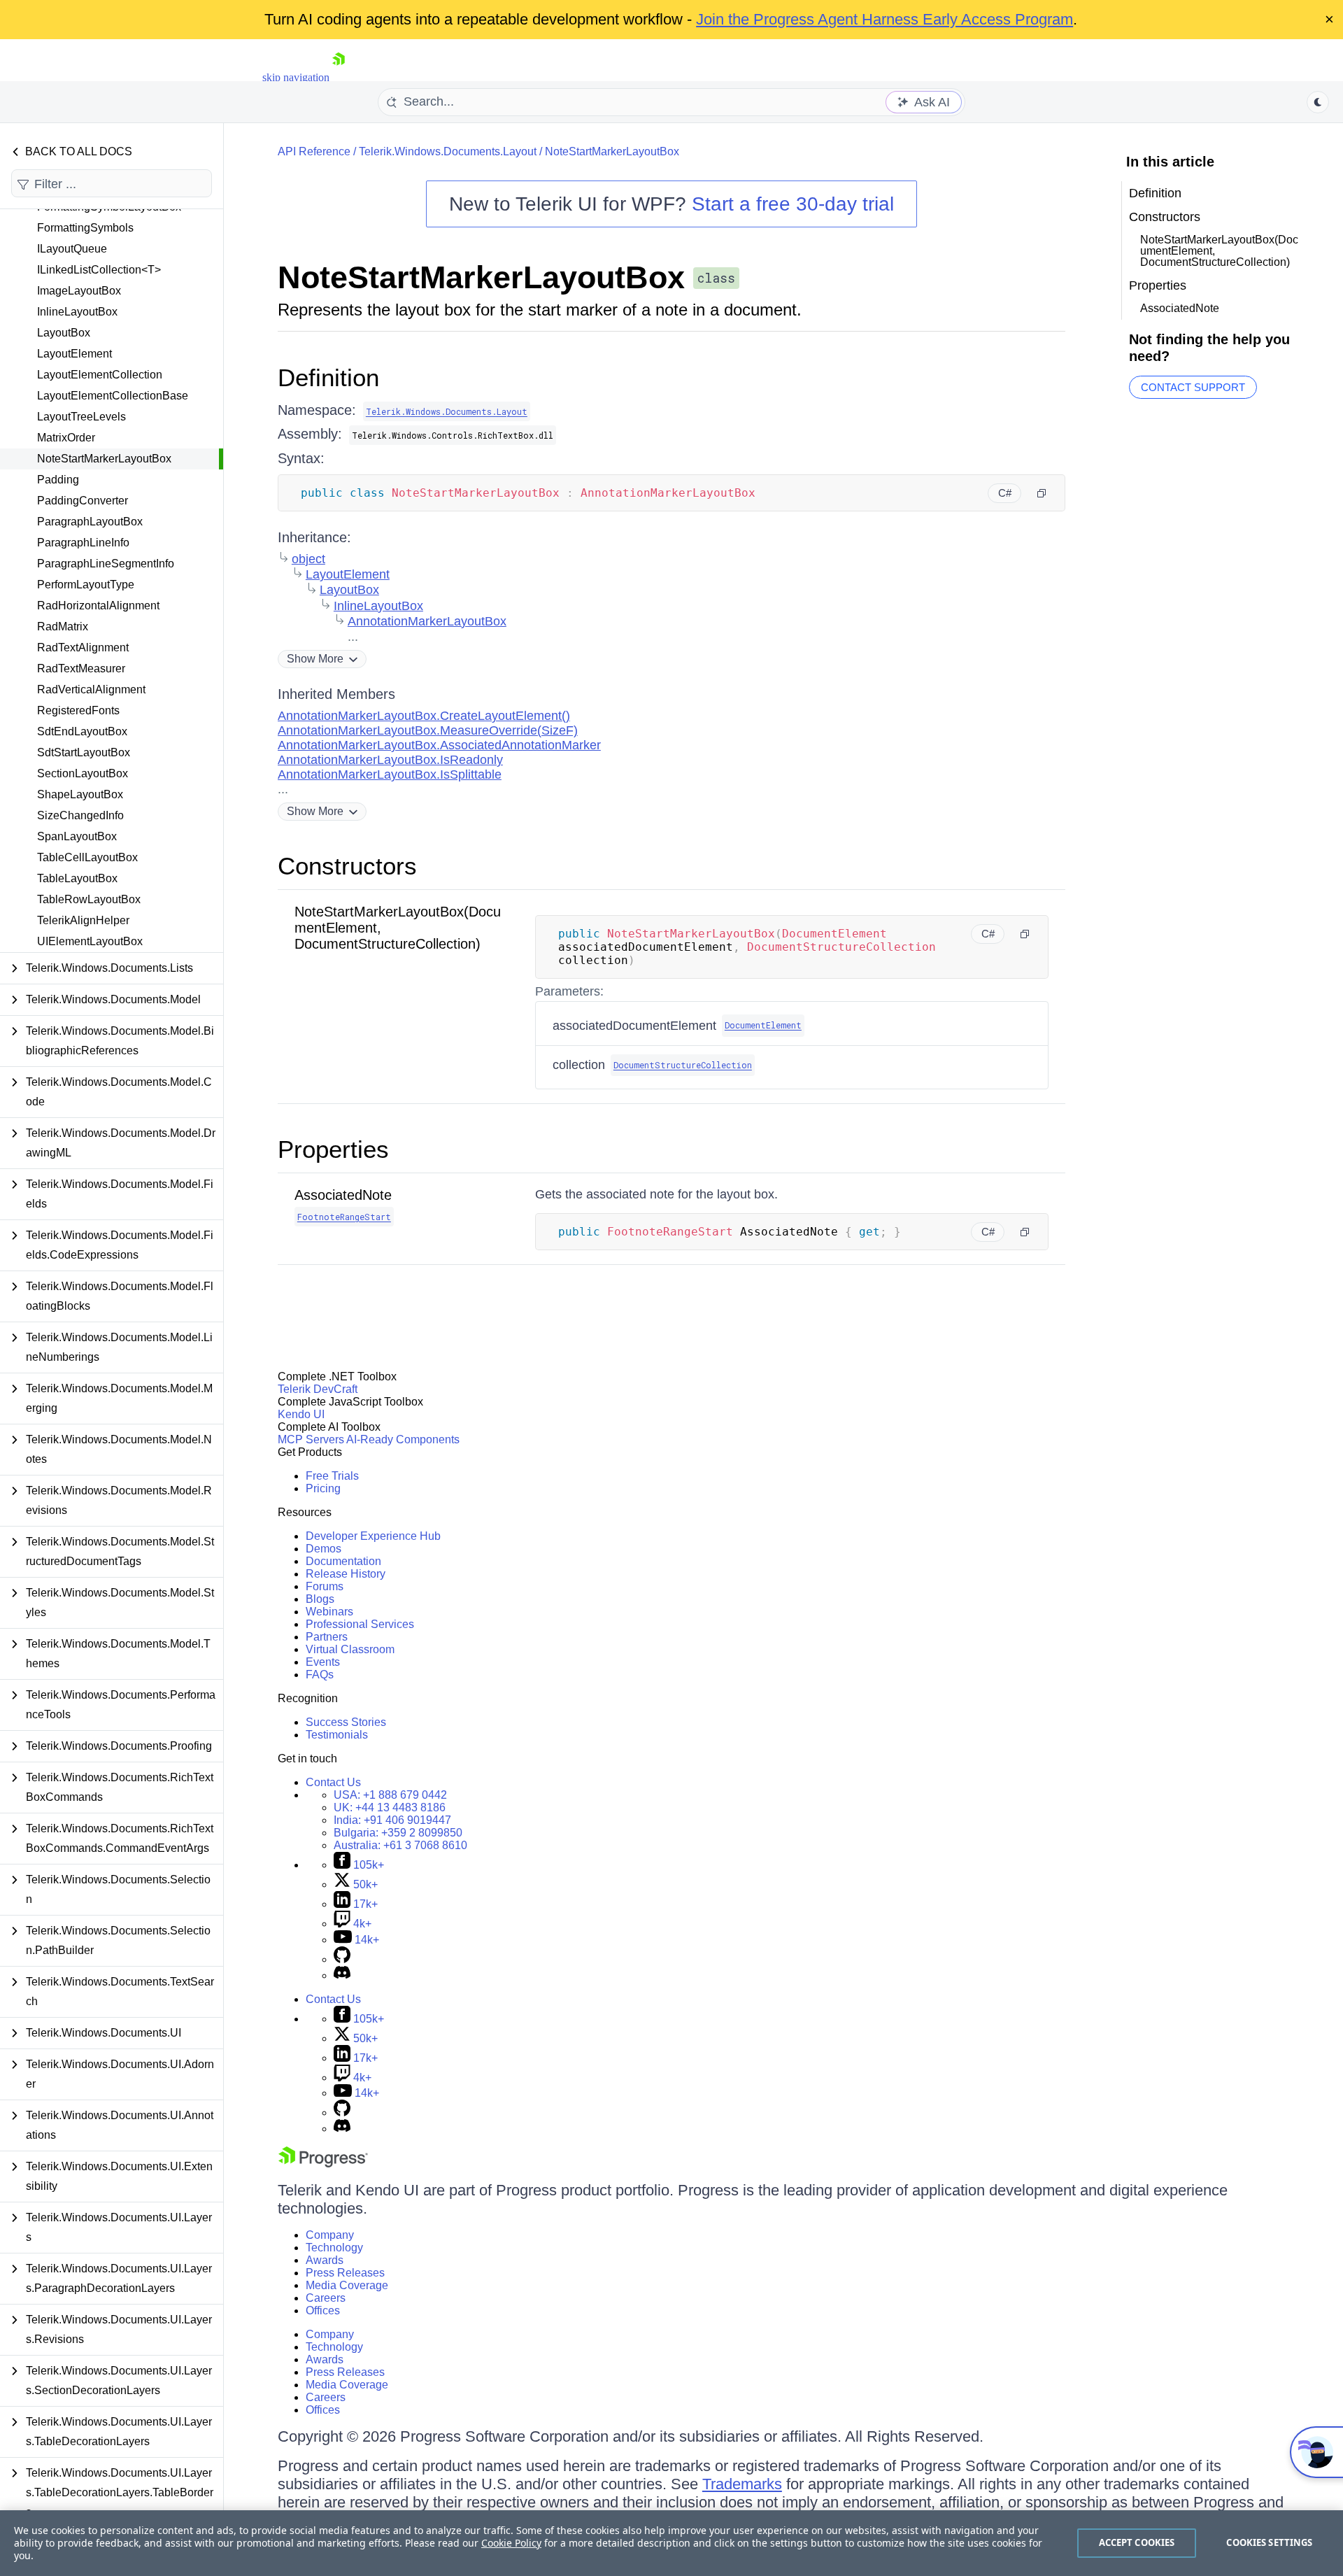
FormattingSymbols (85, 228)
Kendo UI (301, 1414)
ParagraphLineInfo (83, 543)
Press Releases (345, 2273)
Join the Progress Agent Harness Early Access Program (884, 19)
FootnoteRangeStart (344, 1217)
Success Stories (346, 1722)
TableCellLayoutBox (87, 857)
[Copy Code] (1042, 493)
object (308, 559)
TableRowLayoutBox (89, 899)
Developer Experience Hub (373, 1536)
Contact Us (333, 1782)
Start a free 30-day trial (793, 204)
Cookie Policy (511, 2543)
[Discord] (342, 1975)
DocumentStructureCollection (683, 1065)
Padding (58, 480)
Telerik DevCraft (318, 1389)
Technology (334, 2248)
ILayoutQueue (72, 249)
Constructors (347, 866)
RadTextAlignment (83, 647)
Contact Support (1193, 387)
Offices (323, 2310)
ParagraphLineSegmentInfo (106, 564)
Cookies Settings (1269, 2542)
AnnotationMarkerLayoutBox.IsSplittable (390, 774)
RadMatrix (63, 627)
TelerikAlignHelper (83, 920)
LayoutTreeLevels (81, 417)
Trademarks (742, 2484)
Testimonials (337, 1735)
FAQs (320, 1675)
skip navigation (296, 77)
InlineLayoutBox (77, 312)
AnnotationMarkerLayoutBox (427, 621)
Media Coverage (347, 2285)
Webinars (329, 1612)
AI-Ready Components (403, 1439)
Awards (325, 2260)
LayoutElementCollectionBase (113, 396)
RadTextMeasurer (81, 668)
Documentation (343, 1561)
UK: (390, 1807)
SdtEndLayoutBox (82, 731)
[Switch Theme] (1318, 102)
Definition (328, 377)
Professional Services (360, 1624)
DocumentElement (763, 1025)
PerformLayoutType (86, 585)
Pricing (323, 1488)
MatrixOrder (66, 438)
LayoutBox (64, 333)
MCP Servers (311, 1439)
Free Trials (332, 1476)
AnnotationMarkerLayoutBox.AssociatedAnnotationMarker (439, 745)
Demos (324, 1549)
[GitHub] (342, 1959)
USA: (390, 1795)
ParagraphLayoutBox (90, 522)
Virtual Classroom (350, 1649)
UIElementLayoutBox (90, 941)
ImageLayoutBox (79, 291)
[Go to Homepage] (339, 77)
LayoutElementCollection (100, 375)
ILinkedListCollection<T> (99, 270)
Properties (333, 1149)
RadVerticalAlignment (91, 689)
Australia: (400, 1845)
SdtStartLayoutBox (84, 752)
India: (392, 1820)
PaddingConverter (83, 501)
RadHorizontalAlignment (98, 606)
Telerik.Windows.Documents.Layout (448, 151)
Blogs (320, 1599)
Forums (325, 1586)
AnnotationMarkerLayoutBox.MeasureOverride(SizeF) (428, 730)
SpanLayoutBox (77, 836)
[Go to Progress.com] (323, 2164)
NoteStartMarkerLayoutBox (104, 459)
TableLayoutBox (77, 878)
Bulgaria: (398, 1833)
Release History (346, 1574)
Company (330, 2235)
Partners (327, 1637)
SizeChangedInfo (80, 815)
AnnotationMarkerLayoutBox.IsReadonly (390, 760)
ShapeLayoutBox (80, 794)
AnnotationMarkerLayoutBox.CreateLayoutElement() (424, 716)
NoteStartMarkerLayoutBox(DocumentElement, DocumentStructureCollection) (1219, 251)
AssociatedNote (343, 1195)
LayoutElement (74, 354)
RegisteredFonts (78, 710)
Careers (326, 2298)
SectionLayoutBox (83, 773)
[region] (671, 2543)
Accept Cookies (1137, 2542)
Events (323, 1662)
